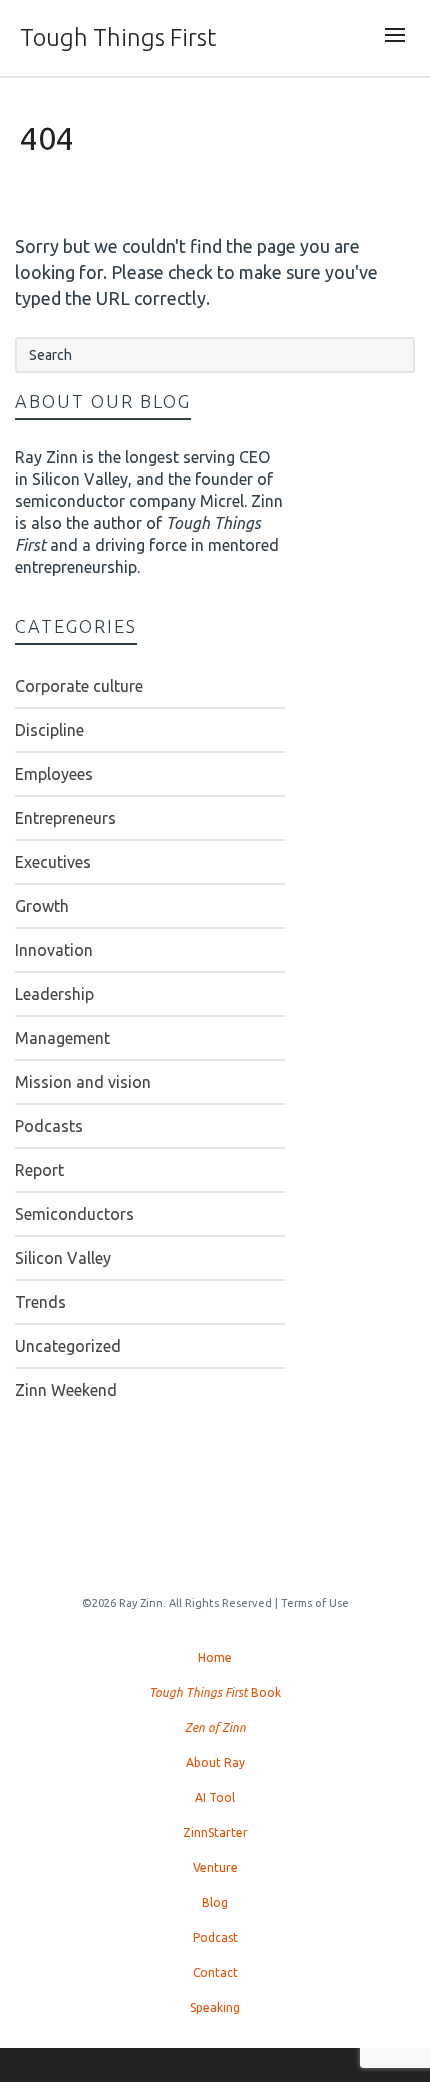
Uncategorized (68, 1346)
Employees (54, 774)
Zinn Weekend (66, 1390)
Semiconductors (74, 1214)
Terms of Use (315, 1603)
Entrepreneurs (65, 818)
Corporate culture (79, 686)
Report (39, 1170)
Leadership (54, 994)
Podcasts (49, 1126)
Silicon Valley (63, 1258)
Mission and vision (83, 1082)
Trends (40, 1302)
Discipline (49, 730)
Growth (42, 906)
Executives (53, 862)
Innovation (54, 950)
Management (62, 1038)
